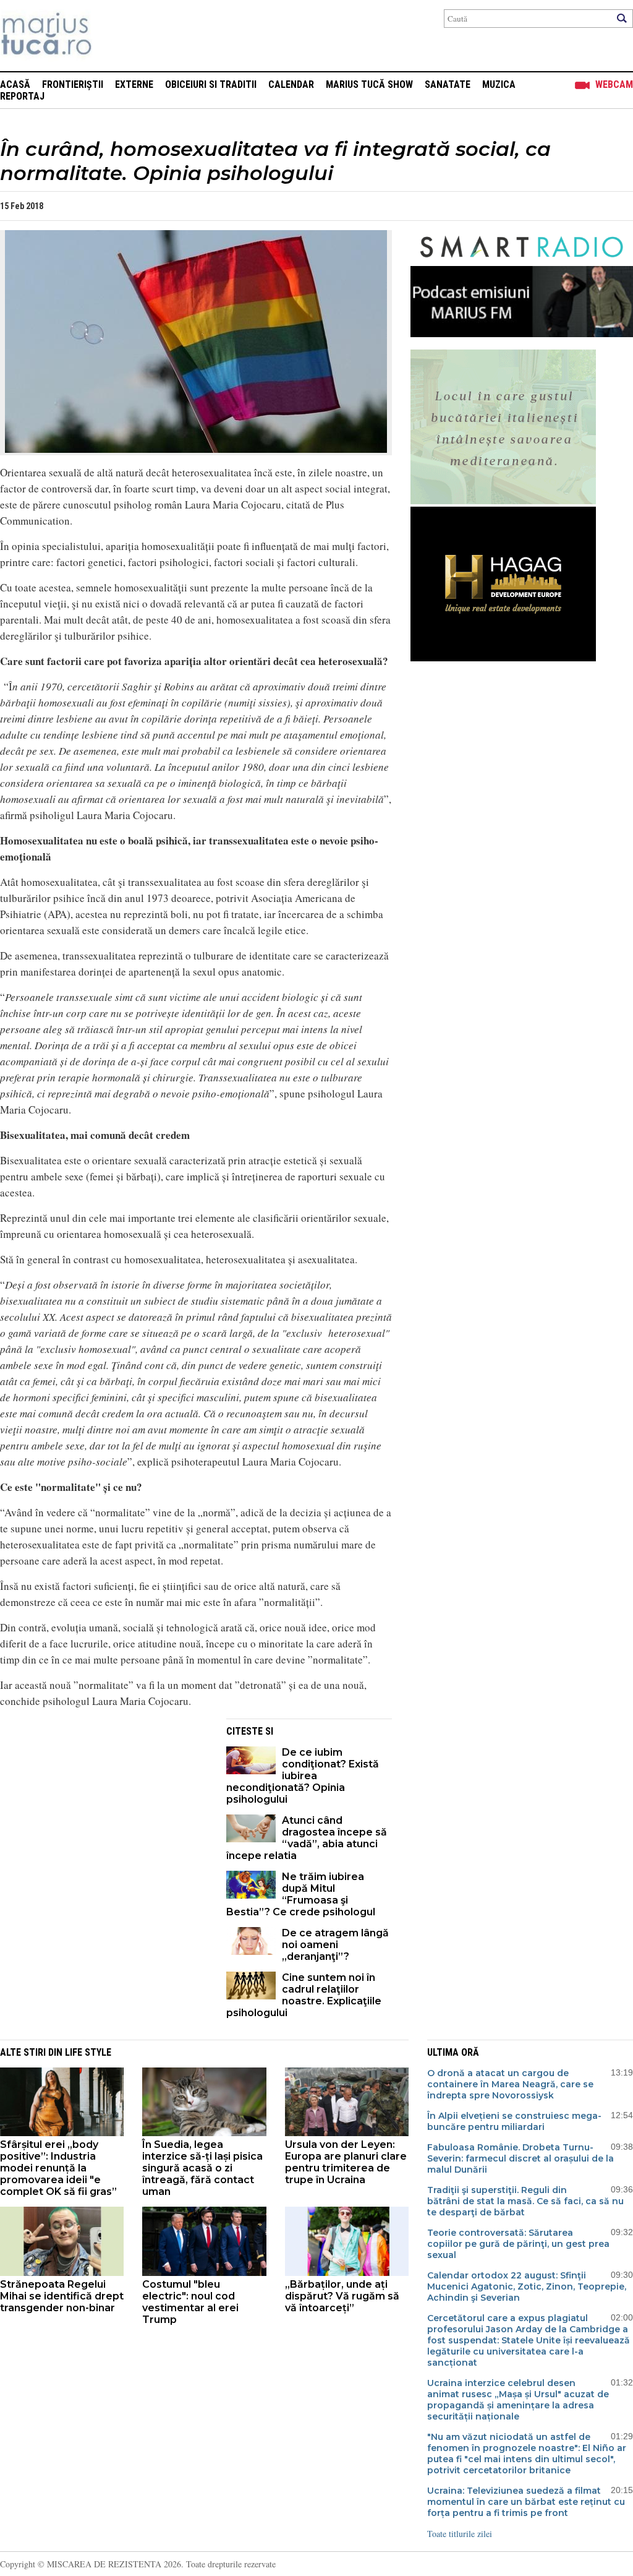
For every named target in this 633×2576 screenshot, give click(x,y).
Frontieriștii (73, 84)
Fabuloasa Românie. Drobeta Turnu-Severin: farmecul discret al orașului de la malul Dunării (520, 2158)
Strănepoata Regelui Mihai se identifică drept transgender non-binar (62, 2296)
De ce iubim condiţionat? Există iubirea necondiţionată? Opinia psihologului (303, 1776)
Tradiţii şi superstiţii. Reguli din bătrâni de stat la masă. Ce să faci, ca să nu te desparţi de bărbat (525, 2201)
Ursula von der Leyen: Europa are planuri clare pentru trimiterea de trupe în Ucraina (346, 2162)
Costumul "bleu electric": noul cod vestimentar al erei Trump (190, 2302)
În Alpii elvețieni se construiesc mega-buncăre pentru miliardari (514, 2121)
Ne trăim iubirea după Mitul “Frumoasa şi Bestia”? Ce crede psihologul (301, 1894)
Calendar (291, 84)
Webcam (614, 84)
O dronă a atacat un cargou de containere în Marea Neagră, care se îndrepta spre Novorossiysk (510, 2084)
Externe (134, 84)
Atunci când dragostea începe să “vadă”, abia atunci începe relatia (307, 1838)
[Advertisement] (104, 1805)
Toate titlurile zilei (460, 2534)
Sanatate (448, 84)
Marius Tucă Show (369, 84)
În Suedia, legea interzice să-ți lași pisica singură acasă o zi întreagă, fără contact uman (202, 2168)
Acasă (15, 84)
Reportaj (22, 96)
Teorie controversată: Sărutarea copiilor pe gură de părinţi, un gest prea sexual (518, 2244)
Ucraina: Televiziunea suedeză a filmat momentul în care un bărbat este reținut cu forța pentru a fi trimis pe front (526, 2502)
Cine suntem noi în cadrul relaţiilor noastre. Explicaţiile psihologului (304, 1995)
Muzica (499, 84)
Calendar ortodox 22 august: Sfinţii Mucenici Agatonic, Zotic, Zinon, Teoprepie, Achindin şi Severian (527, 2286)
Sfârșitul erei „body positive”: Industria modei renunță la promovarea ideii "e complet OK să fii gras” (58, 2168)
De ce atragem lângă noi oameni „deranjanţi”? (335, 1945)
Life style (88, 2052)
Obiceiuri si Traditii (211, 84)
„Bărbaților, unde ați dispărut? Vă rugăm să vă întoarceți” (342, 2296)
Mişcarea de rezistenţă (113, 36)
